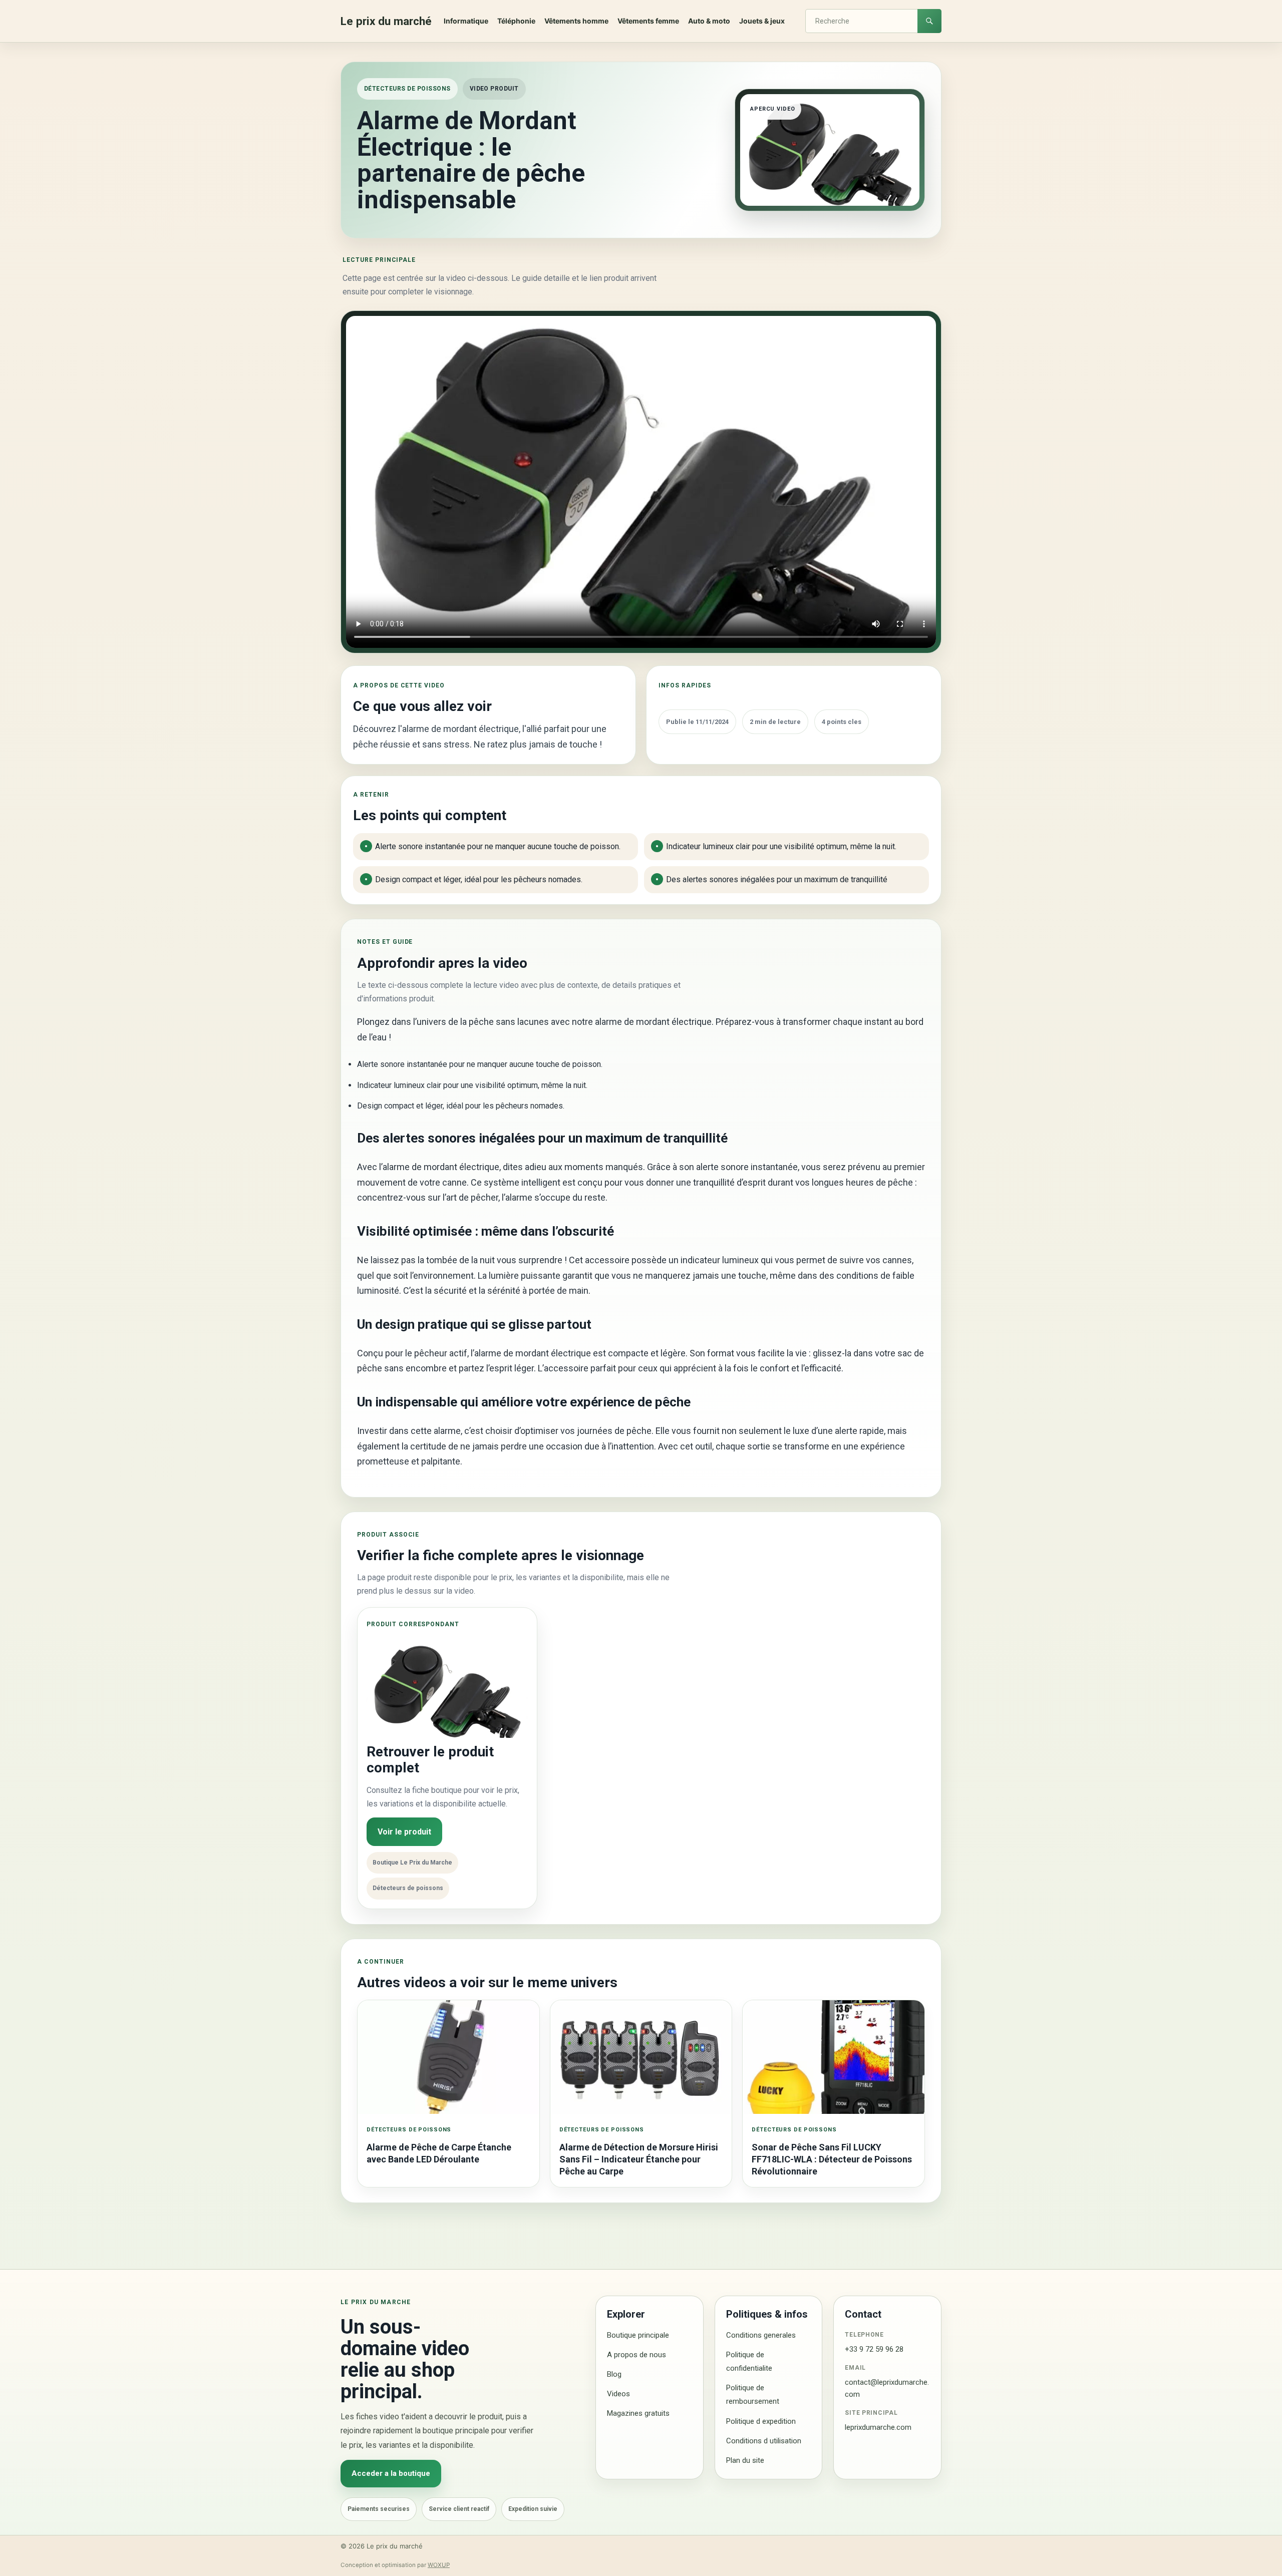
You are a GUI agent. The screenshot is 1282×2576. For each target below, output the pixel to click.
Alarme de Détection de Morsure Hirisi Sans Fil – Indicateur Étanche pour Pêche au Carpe (639, 2159)
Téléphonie (516, 21)
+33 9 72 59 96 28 (874, 2349)
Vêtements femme (648, 21)
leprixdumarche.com (878, 2427)
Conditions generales (761, 2335)
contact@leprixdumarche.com (887, 2388)
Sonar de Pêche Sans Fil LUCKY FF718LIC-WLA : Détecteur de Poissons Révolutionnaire (832, 2159)
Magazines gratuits (638, 2413)
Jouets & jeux (762, 21)
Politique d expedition (761, 2421)
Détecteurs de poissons (407, 89)
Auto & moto (709, 21)
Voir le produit (404, 1832)
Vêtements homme (576, 21)
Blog (614, 2374)
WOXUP (439, 2565)
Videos (618, 2394)
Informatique (466, 21)
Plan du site (745, 2460)
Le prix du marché (386, 21)
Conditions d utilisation (764, 2441)
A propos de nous (636, 2355)
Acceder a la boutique (391, 2473)
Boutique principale (638, 2335)
